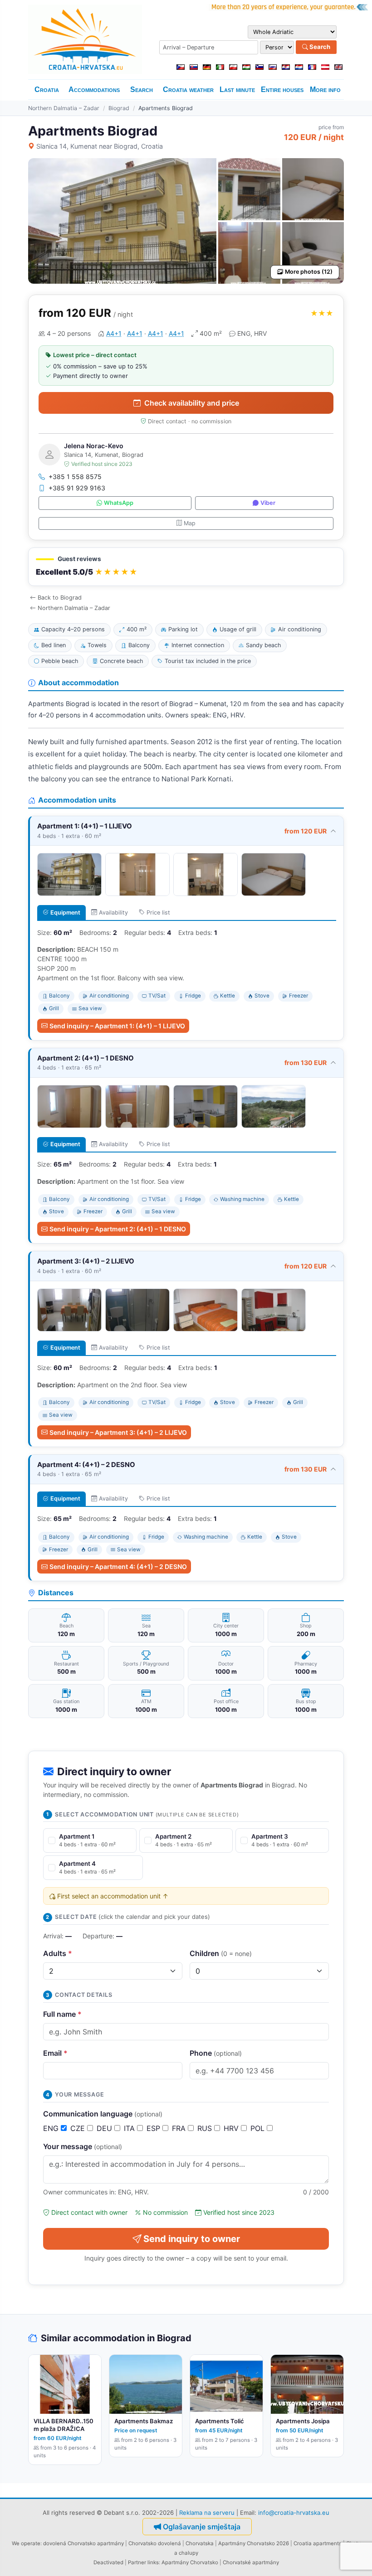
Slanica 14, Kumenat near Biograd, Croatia (100, 146)
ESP (154, 2128)
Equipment (65, 913)
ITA (130, 2128)
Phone (216, 2053)
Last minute (237, 90)
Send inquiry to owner (192, 2239)
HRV (232, 2128)
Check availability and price (192, 403)
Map (190, 523)
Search (319, 47)
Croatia (47, 90)
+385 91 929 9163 (77, 488)
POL (259, 2128)
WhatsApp (119, 503)
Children (221, 1953)
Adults (58, 1953)
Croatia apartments (318, 2543)
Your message (83, 2146)
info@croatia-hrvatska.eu (294, 2513)
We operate (26, 2543)
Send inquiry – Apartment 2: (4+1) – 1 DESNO (118, 1229)
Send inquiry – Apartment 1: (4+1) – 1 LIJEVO (117, 1026)
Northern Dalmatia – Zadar (64, 108)
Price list (158, 913)
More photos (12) (309, 272)
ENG (52, 2128)
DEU (105, 2128)
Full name (62, 2014)
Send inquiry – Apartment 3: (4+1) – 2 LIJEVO (118, 1432)
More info (325, 90)
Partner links (143, 2562)
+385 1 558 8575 (75, 477)
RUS (206, 2128)
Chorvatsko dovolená (155, 2543)
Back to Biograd (60, 598)
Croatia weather (188, 90)
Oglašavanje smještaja (202, 2527)
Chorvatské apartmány (251, 2562)
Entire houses (282, 90)
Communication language (103, 2114)
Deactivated (108, 2562)
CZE (79, 2128)
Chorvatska (200, 2543)
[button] (186, 567)
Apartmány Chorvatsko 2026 (254, 2543)
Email (55, 2053)
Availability (113, 913)
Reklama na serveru (207, 2513)
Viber (268, 503)
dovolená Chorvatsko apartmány (83, 2543)
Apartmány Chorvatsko (190, 2562)
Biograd (119, 108)
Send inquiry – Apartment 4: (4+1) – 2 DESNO (118, 1566)
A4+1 (114, 333)
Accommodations (94, 90)
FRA (180, 2128)
